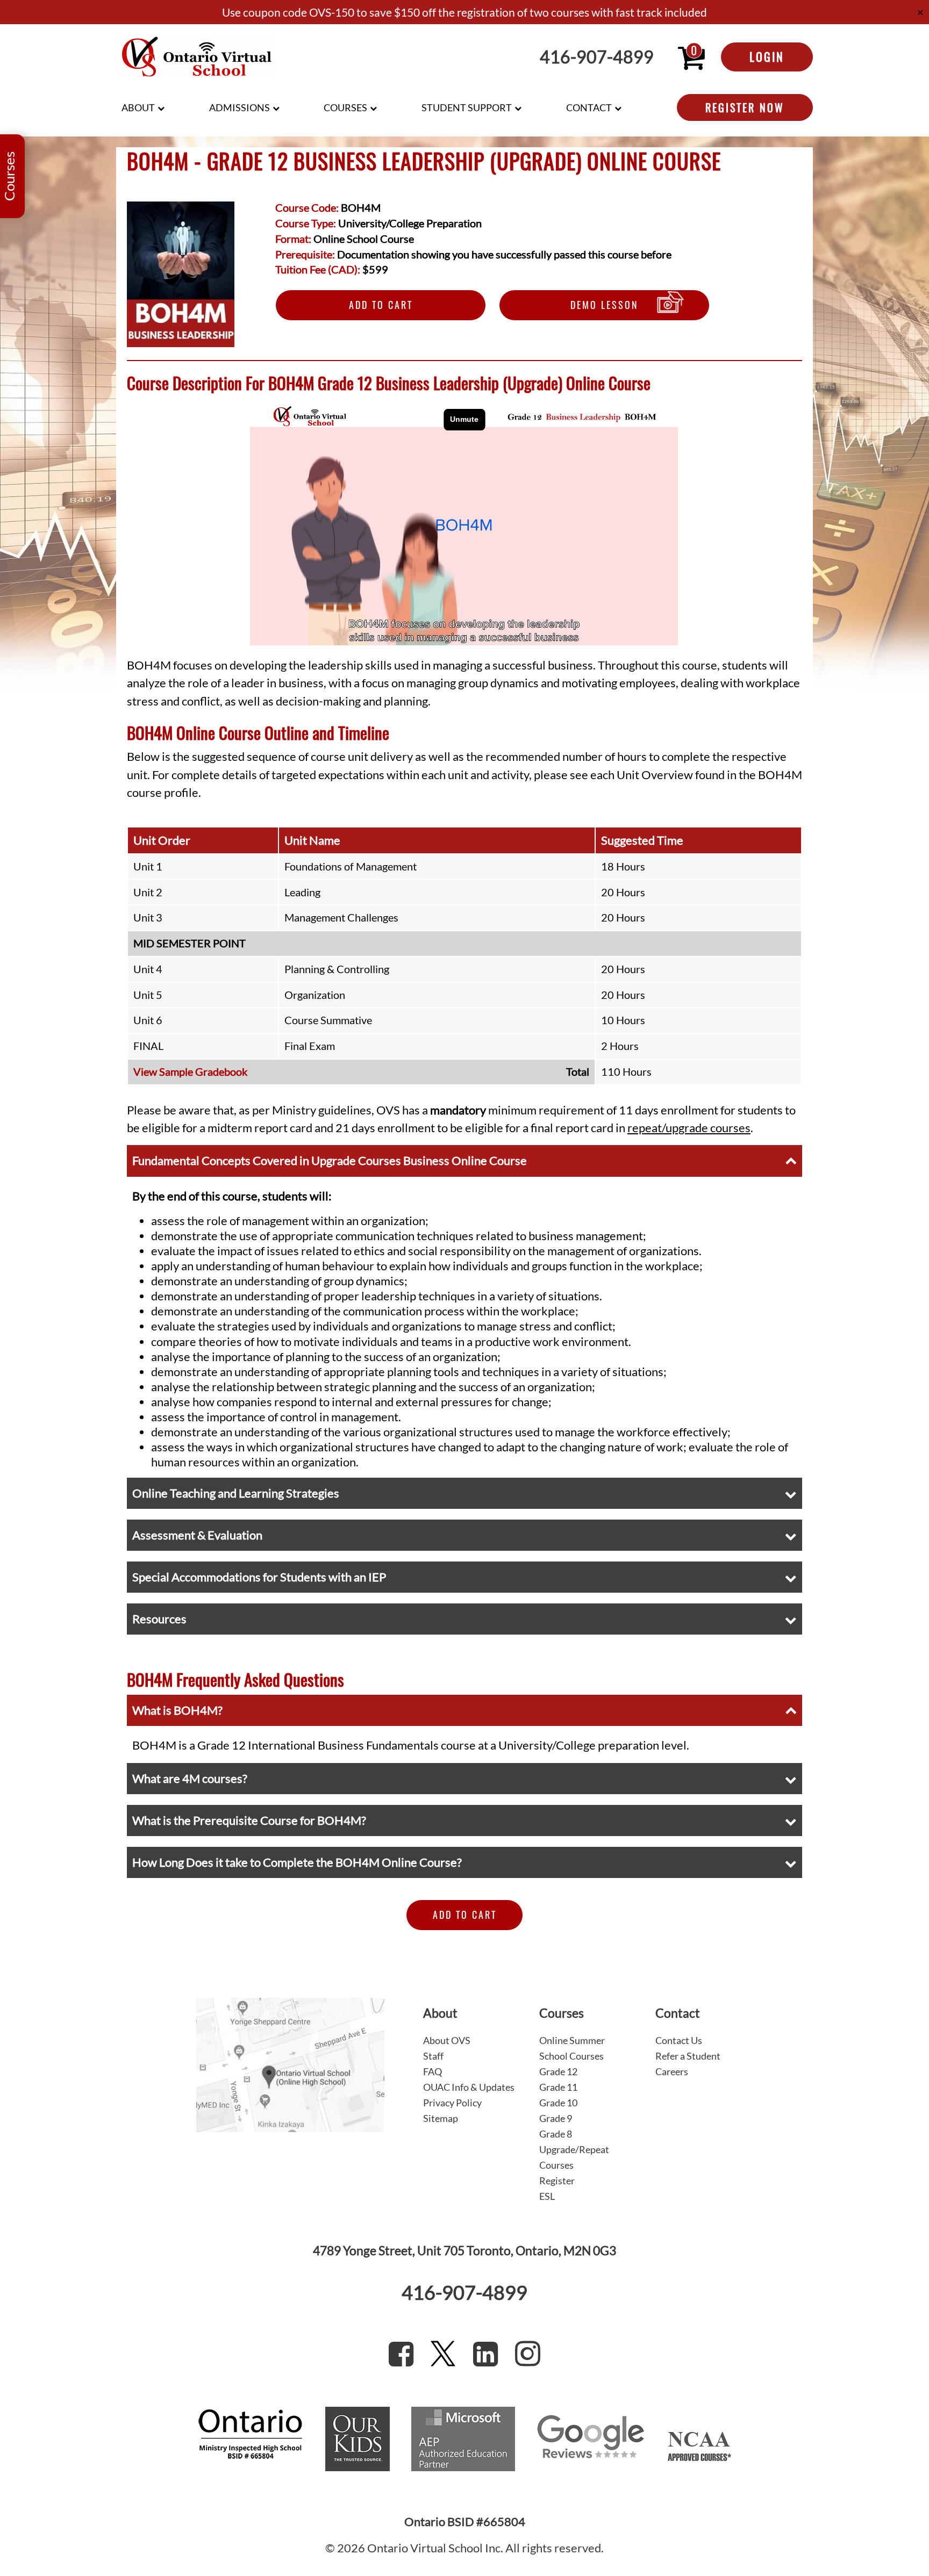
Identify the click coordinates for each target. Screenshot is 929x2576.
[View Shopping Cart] (691, 57)
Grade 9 (556, 2118)
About (138, 107)
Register (557, 2181)
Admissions (240, 107)
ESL (547, 2196)
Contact (589, 107)
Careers (672, 2071)
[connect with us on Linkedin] (485, 2354)
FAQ (433, 2071)
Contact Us (679, 2040)
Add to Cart (381, 305)
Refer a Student (688, 2056)
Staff (433, 2056)
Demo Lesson (605, 305)
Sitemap (441, 2118)
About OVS (447, 2040)
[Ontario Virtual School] (197, 57)
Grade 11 (558, 2087)
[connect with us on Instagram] (528, 2354)
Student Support (467, 107)
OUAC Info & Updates (469, 2087)
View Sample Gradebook (190, 1071)
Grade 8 (556, 2134)
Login (767, 56)
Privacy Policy (452, 2103)
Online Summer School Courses (572, 2048)
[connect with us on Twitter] (443, 2354)
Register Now (745, 107)
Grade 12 (558, 2071)
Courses (345, 107)
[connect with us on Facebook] (401, 2354)
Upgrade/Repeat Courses (574, 2157)
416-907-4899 (597, 57)
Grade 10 (558, 2103)
